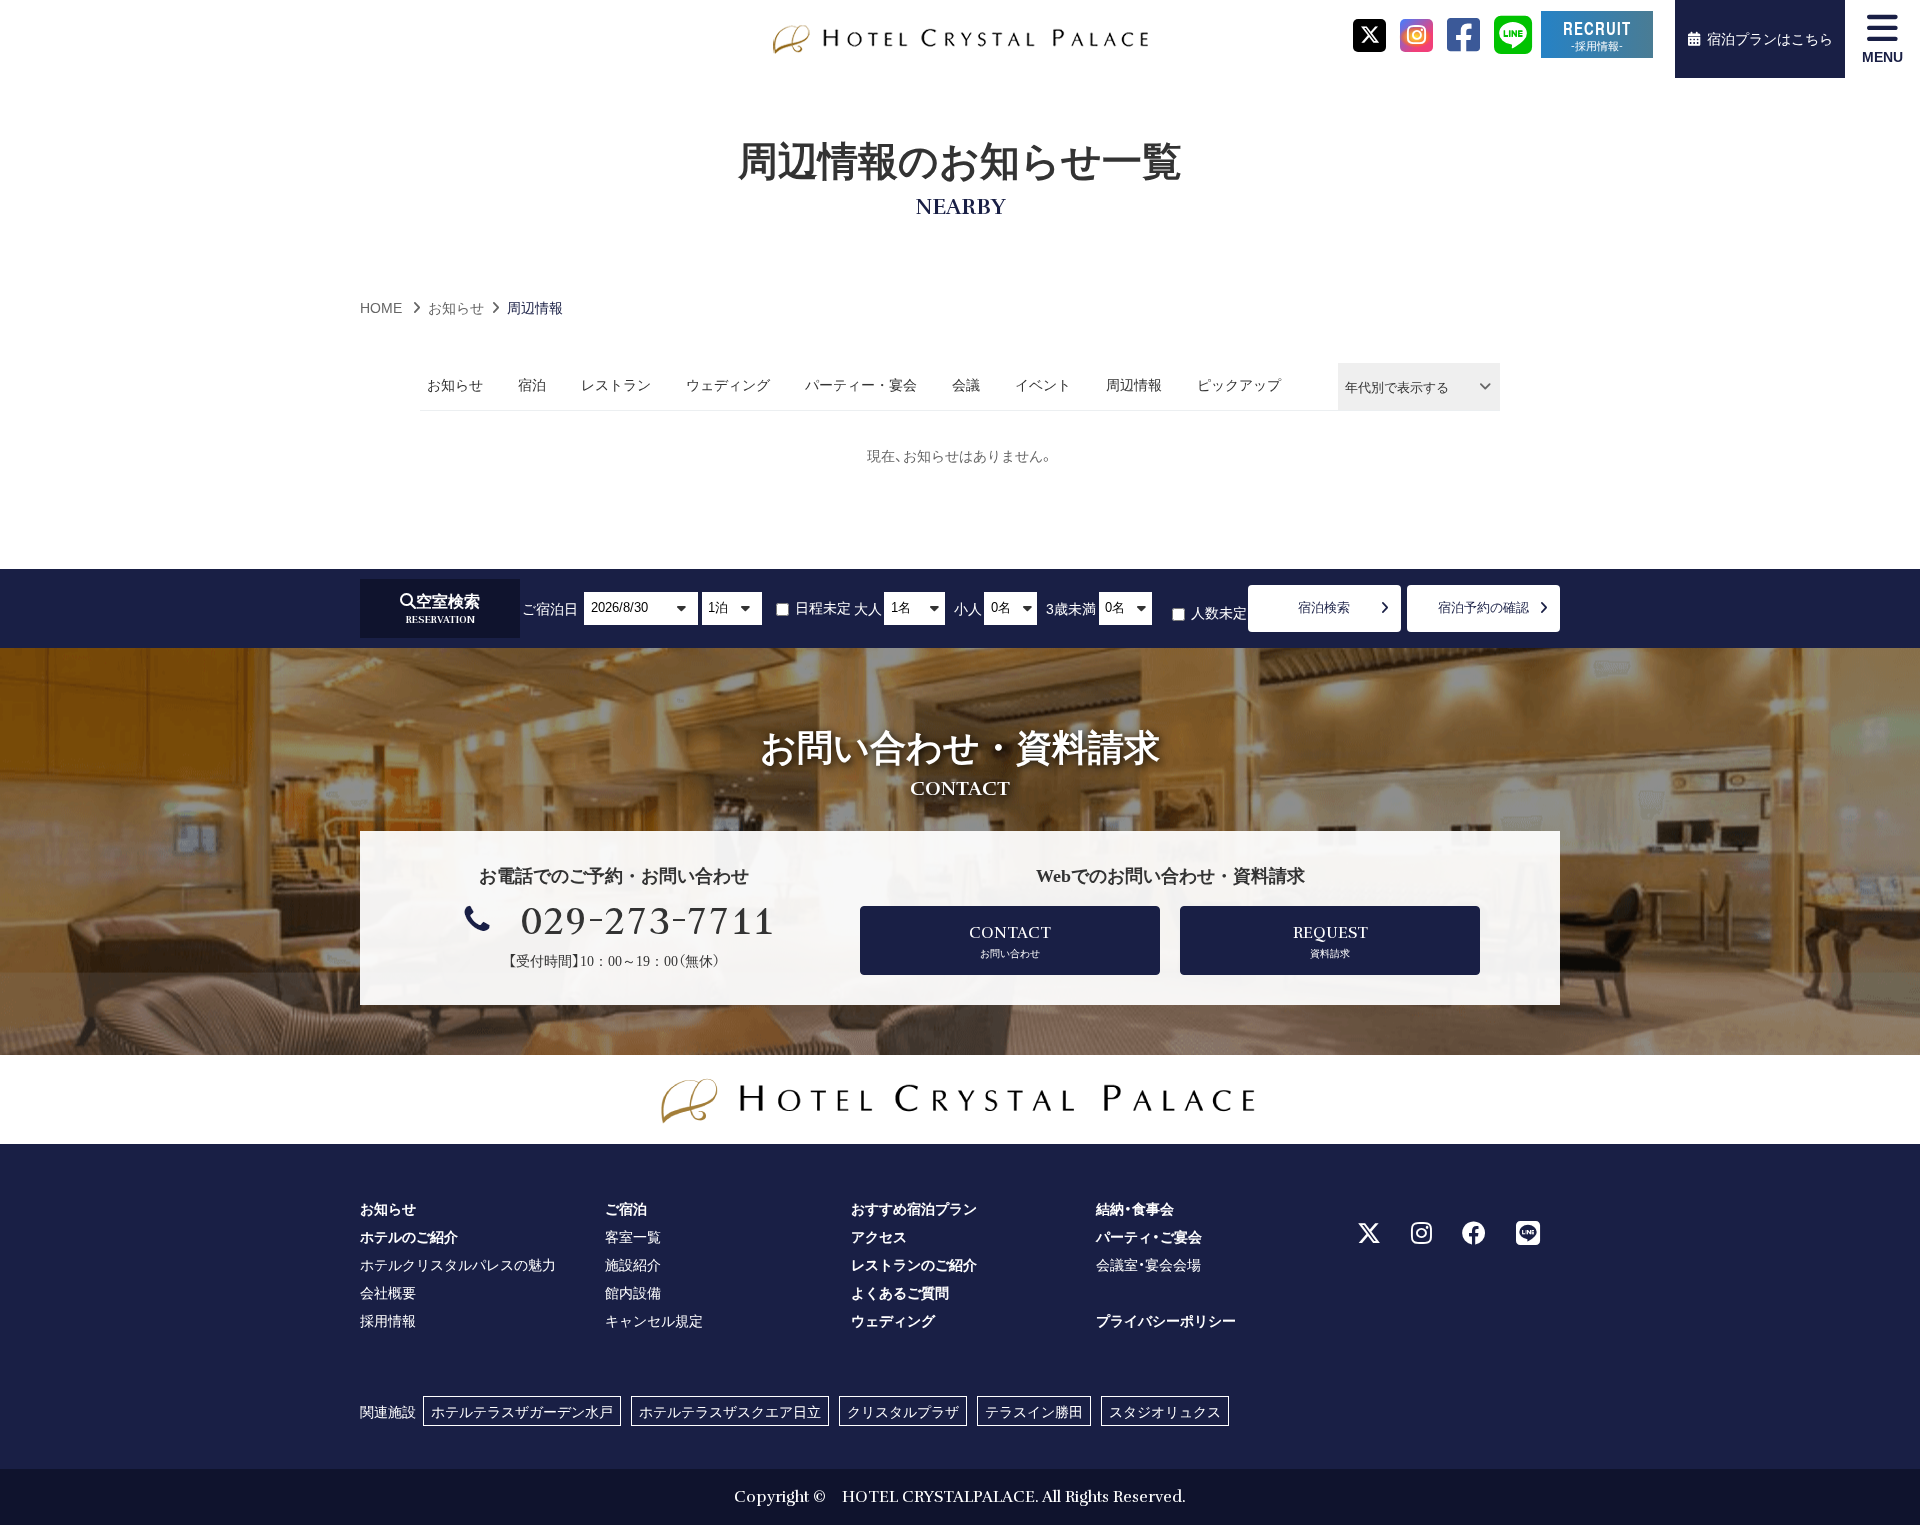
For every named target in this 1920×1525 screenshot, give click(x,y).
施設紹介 (633, 1264)
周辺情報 (1134, 384)
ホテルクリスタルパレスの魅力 (458, 1264)
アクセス (879, 1236)
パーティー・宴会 (861, 384)
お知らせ (455, 384)
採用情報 (388, 1320)
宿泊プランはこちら (1770, 38)
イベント (1043, 384)
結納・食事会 (1135, 1208)
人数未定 (1217, 612)
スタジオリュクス (1165, 1411)
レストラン (616, 384)
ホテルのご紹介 (409, 1236)
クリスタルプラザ (903, 1411)
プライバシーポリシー (1166, 1320)
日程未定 (821, 607)
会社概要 (388, 1292)
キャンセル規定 (654, 1320)
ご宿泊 (626, 1208)
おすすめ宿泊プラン (914, 1208)
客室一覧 (633, 1236)
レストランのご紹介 (914, 1264)
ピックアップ (1239, 384)
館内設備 (633, 1292)
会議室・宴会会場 (1148, 1264)
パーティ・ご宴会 (1149, 1236)
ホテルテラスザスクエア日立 (730, 1411)
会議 (966, 384)
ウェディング (728, 384)
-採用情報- (1597, 34)
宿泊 (532, 384)
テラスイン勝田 (1034, 1411)
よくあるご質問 (900, 1292)
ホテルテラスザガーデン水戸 (522, 1411)
